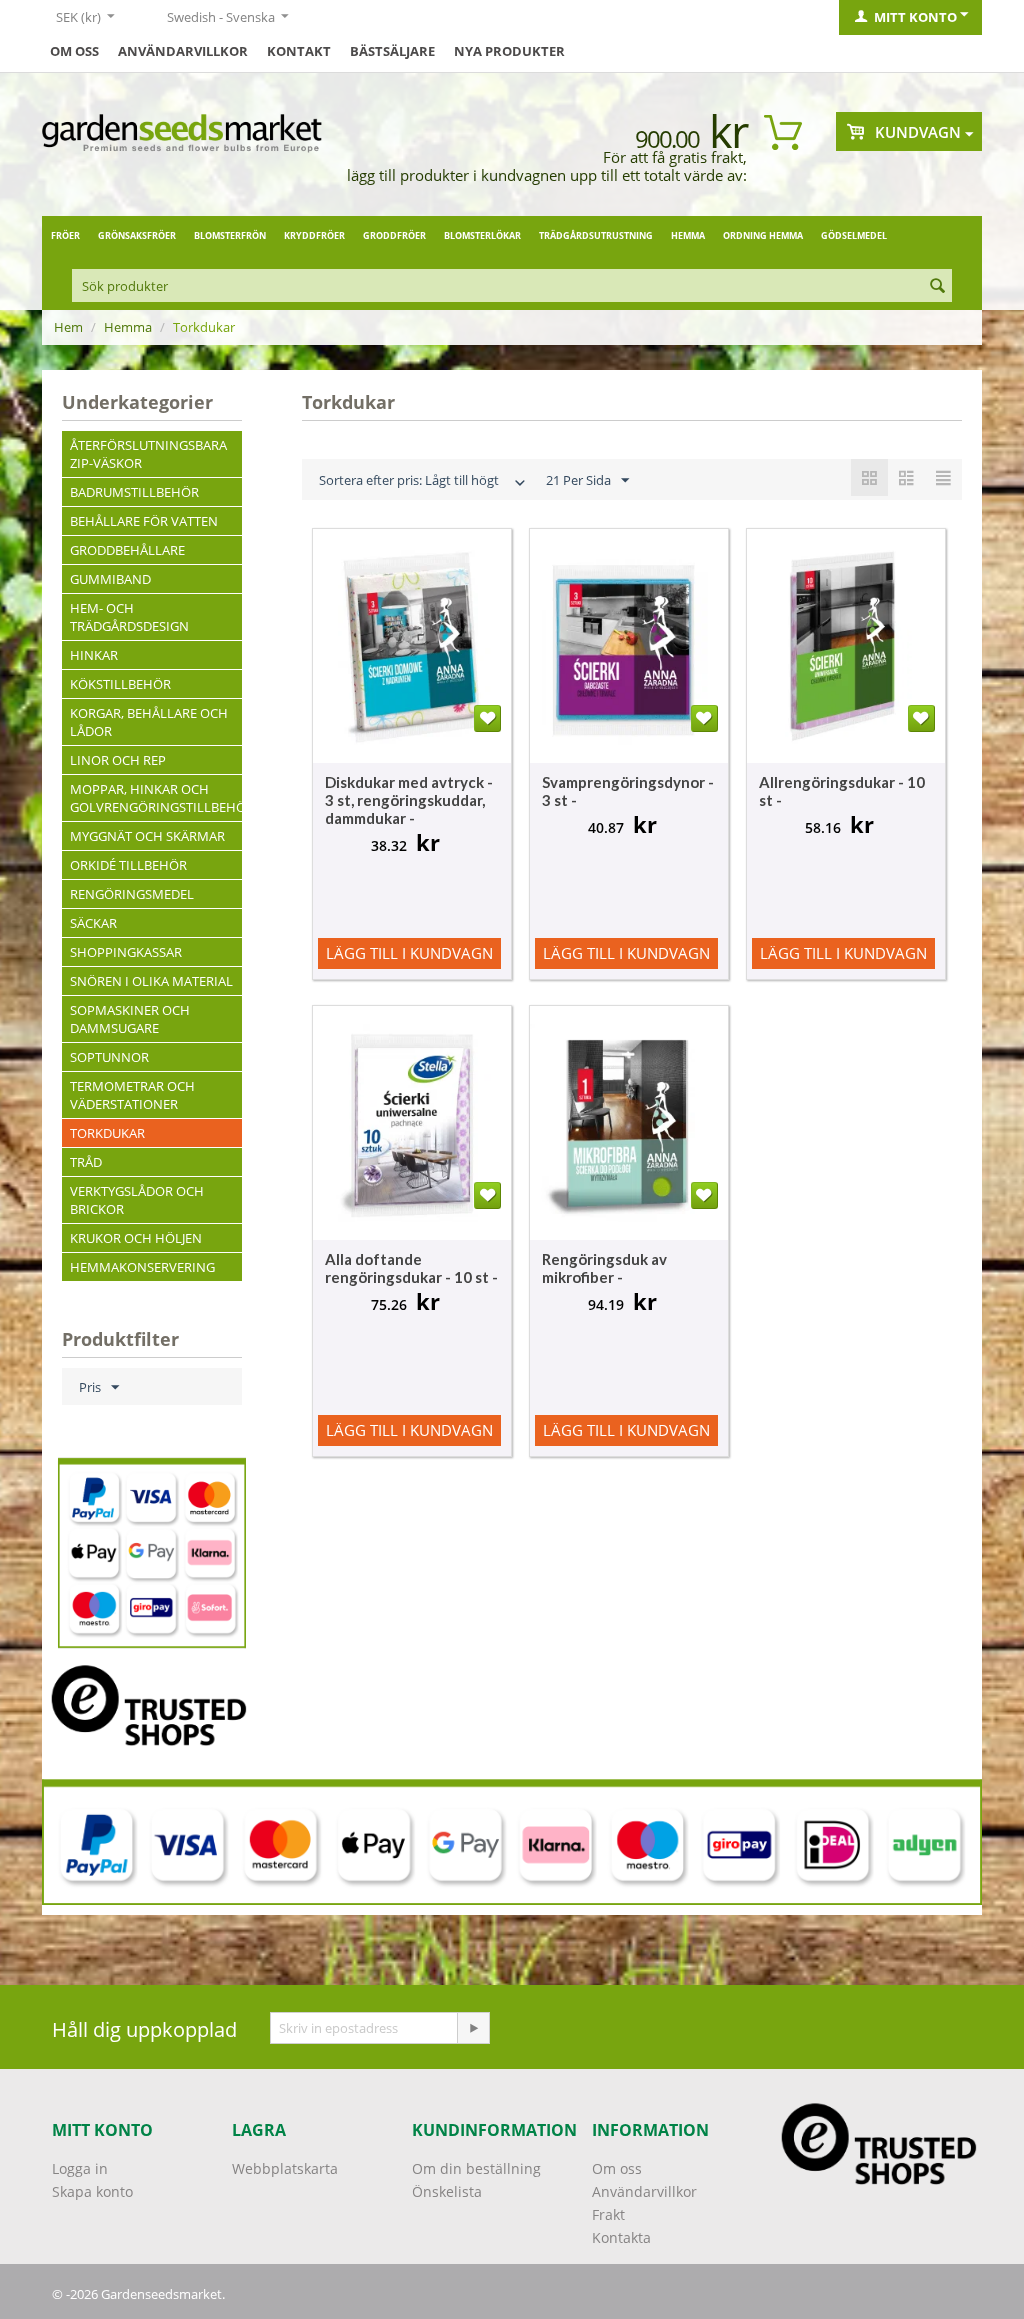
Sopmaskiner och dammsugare (130, 1019)
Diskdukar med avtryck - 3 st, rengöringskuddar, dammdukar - (409, 800)
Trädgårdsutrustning (596, 235)
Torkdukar (107, 1133)
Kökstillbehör (120, 684)
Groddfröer (394, 235)
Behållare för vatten (144, 521)
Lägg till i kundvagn (409, 953)
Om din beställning (476, 2168)
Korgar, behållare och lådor (149, 722)
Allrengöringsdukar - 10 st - (842, 791)
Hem (68, 327)
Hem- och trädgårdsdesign (129, 617)
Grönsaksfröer (137, 235)
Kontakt (299, 51)
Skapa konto (92, 2191)
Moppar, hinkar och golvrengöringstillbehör (156, 798)
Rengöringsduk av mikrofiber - (604, 1268)
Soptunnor (109, 1057)
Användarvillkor (183, 51)
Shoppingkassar (126, 952)
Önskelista (447, 2191)
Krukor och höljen (136, 1238)
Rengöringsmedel (132, 894)
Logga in (80, 2168)
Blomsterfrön (230, 235)
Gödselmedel (854, 235)
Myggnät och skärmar (147, 836)
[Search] (937, 287)
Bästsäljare (392, 51)
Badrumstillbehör (134, 492)
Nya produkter (509, 51)
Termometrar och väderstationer (132, 1095)
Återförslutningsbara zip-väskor (148, 454)
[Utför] (473, 2028)
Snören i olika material (151, 981)
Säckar (93, 923)
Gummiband (110, 579)
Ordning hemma (763, 235)
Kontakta (621, 2237)
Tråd (86, 1162)
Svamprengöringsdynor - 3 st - (628, 791)
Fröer (65, 235)
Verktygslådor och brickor (137, 1200)
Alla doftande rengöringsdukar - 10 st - (411, 1268)
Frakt (608, 2214)
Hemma (688, 235)
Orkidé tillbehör (128, 865)
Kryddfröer (314, 235)
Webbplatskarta (285, 2168)
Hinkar (94, 655)
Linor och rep (118, 760)
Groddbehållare (127, 550)
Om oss (74, 51)
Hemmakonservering (142, 1267)
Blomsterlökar (482, 235)
